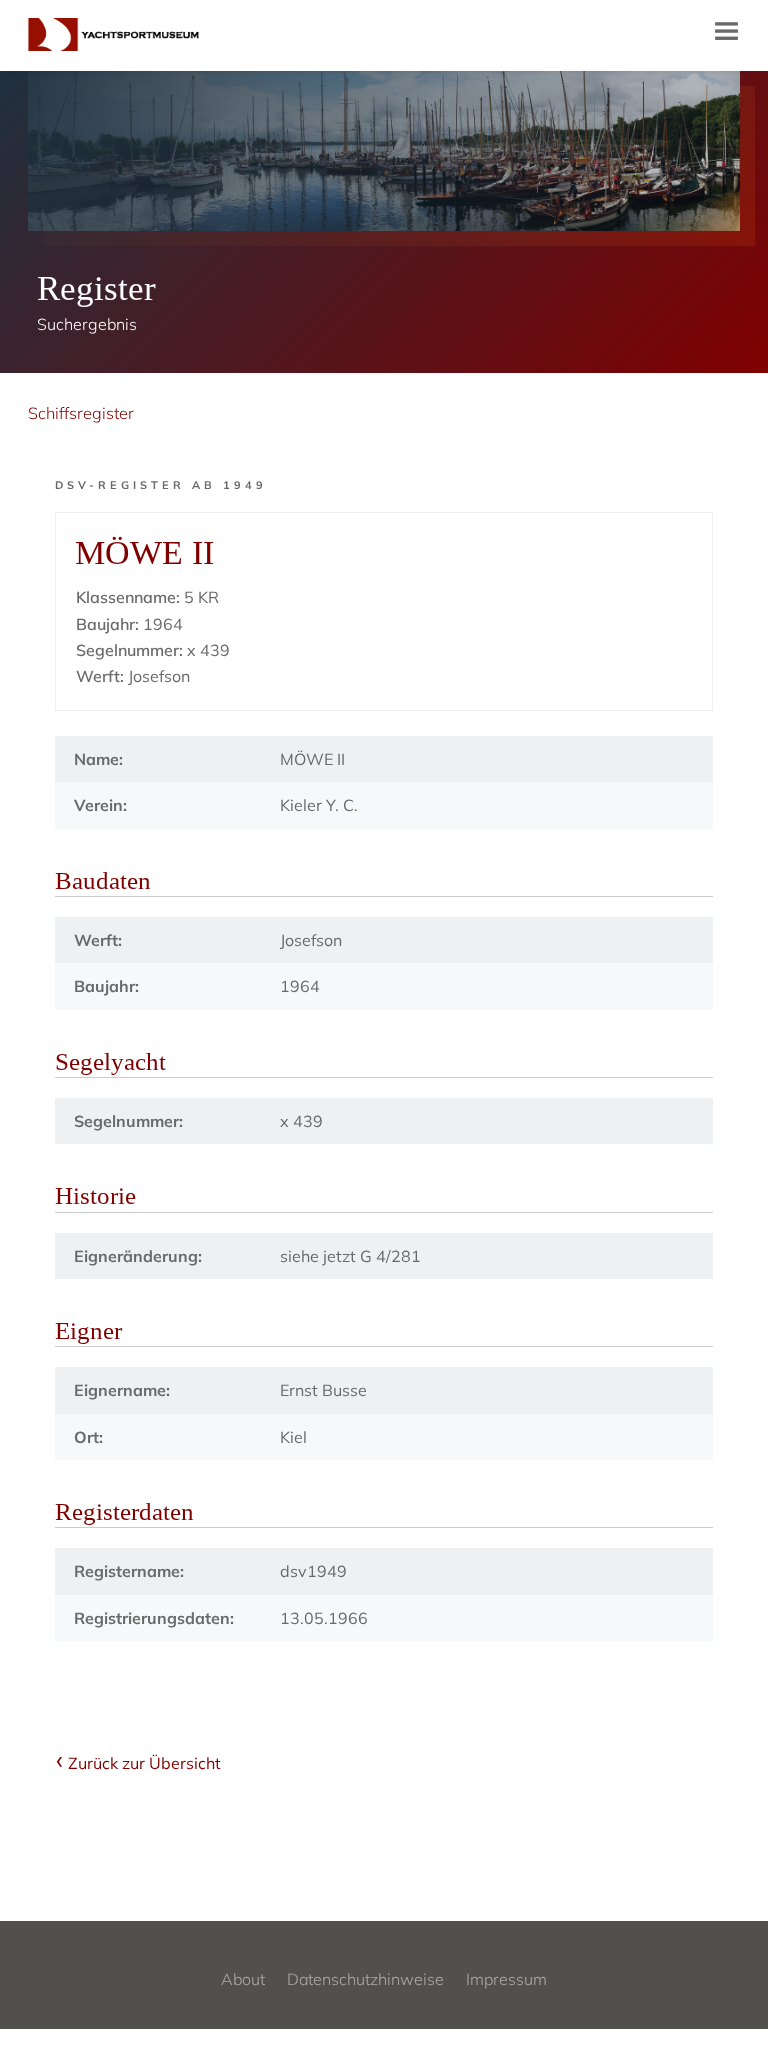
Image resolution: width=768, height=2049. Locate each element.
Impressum (506, 1979)
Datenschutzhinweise (365, 1979)
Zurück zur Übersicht (144, 1763)
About (243, 1979)
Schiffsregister (81, 413)
